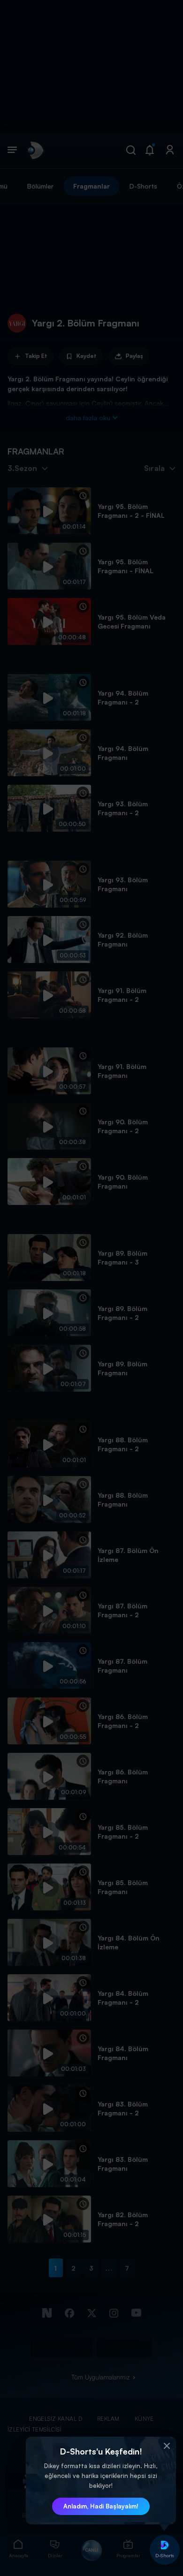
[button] (167, 2446)
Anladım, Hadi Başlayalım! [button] (101, 2506)
